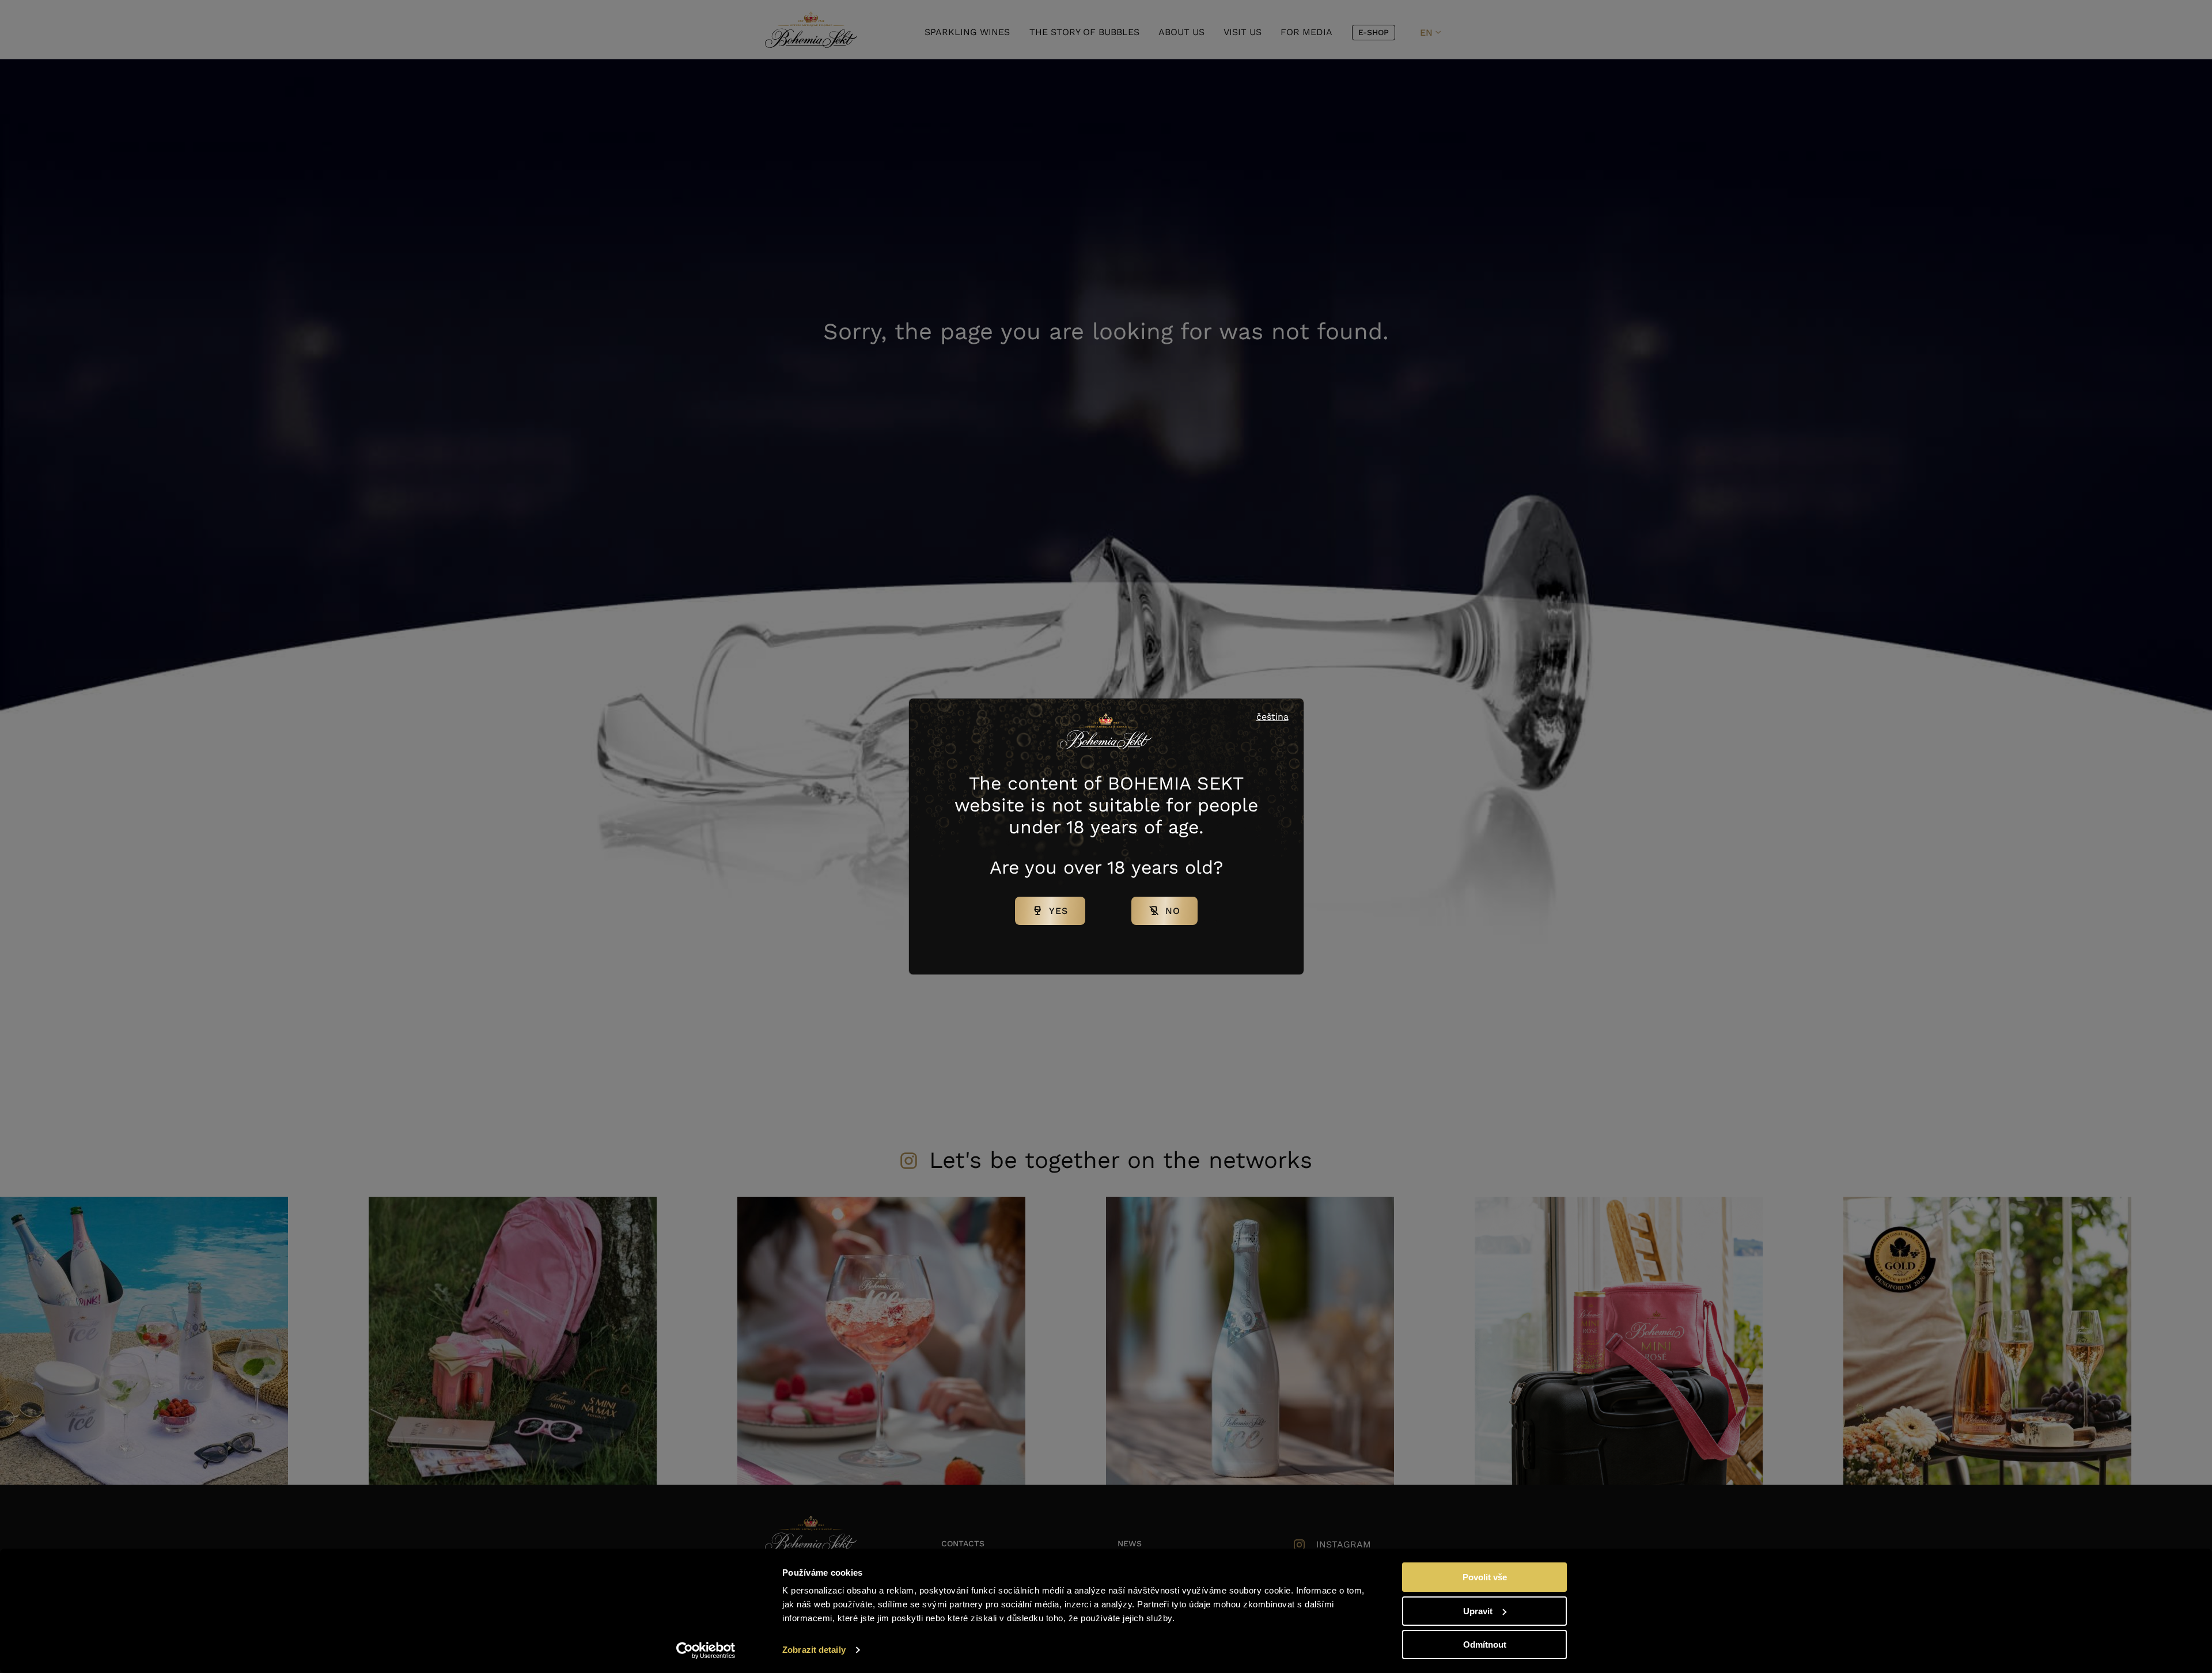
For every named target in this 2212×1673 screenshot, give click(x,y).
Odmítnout (1485, 1644)
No (1173, 911)
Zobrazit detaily (814, 1650)
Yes (1058, 911)
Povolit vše (1485, 1577)
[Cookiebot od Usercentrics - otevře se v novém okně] (706, 1651)
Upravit (1478, 1611)
